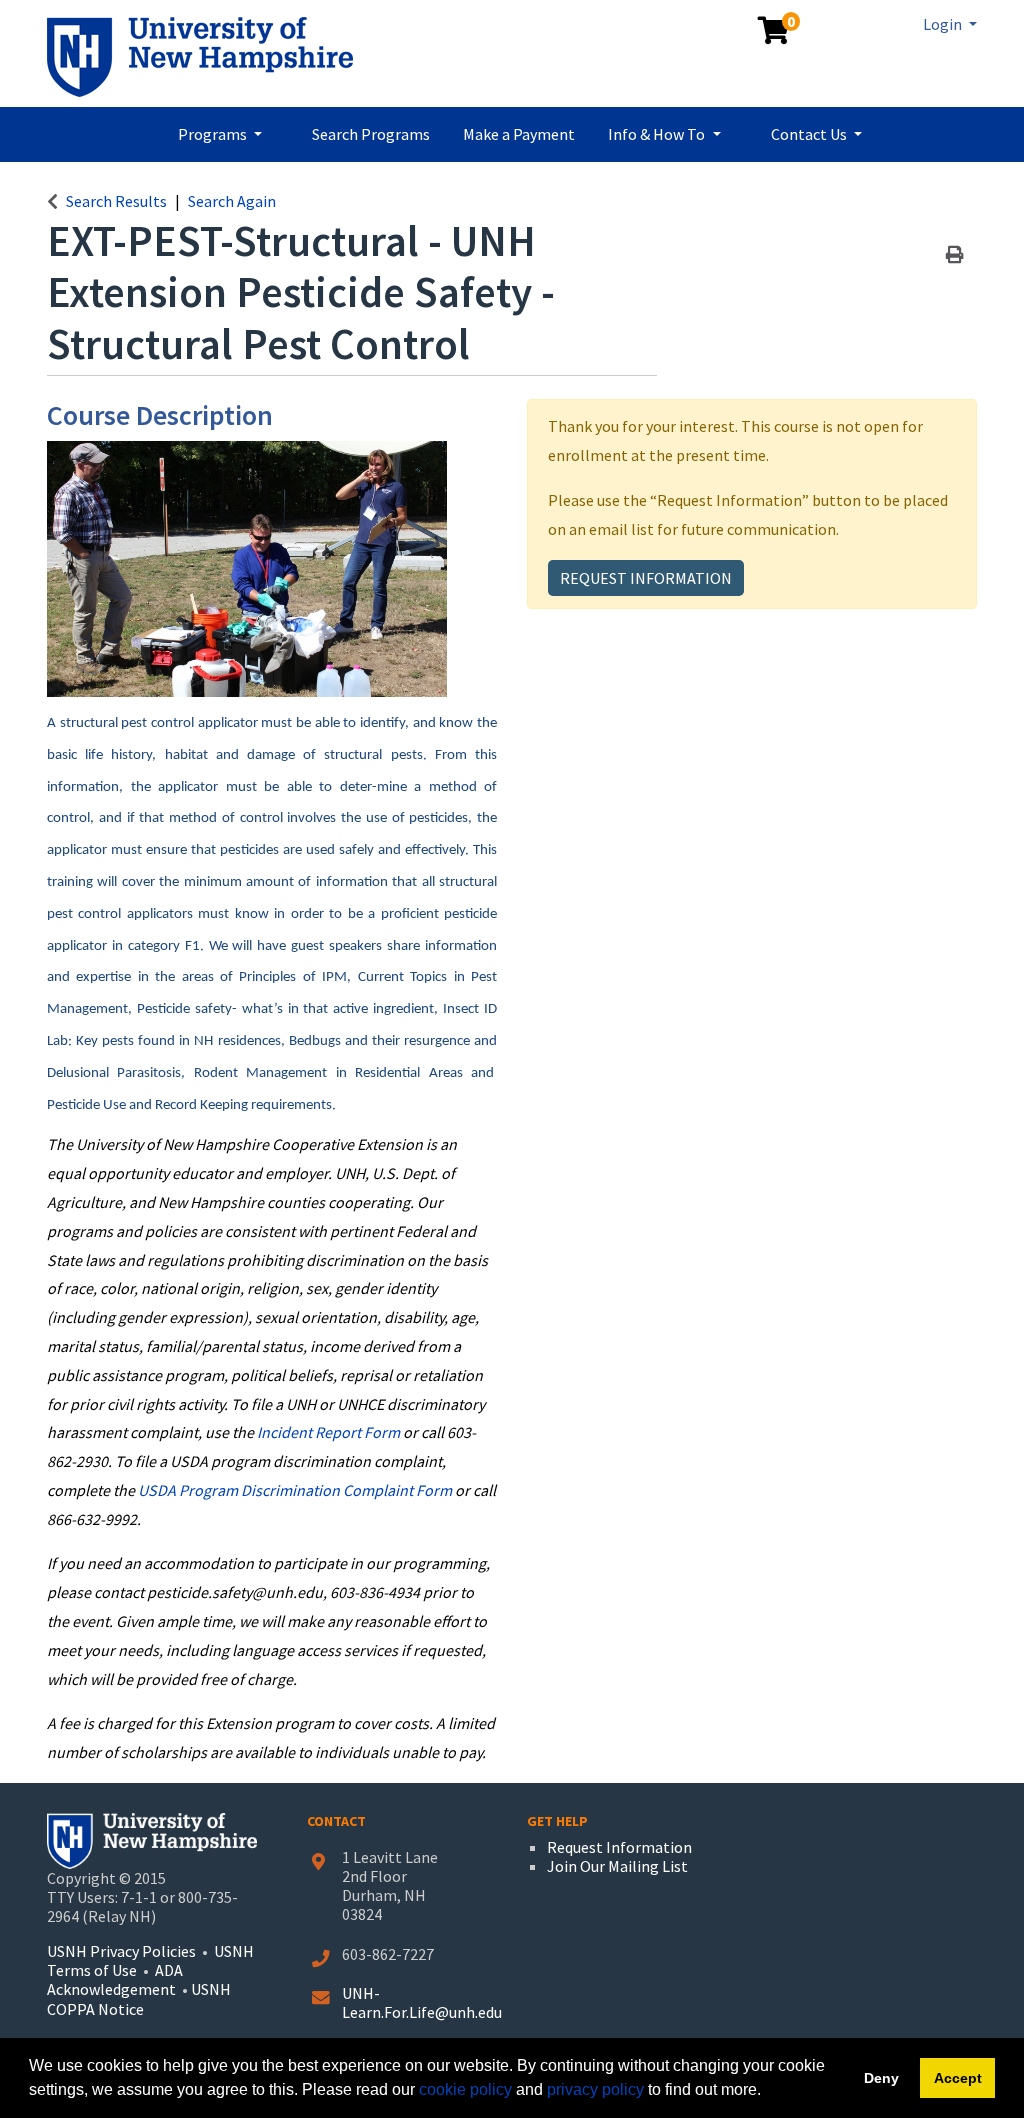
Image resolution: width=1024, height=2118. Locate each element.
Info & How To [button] (658, 134)
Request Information (646, 578)
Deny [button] (881, 2078)
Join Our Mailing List (617, 1866)
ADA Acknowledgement (115, 1979)
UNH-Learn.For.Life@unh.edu (422, 2002)
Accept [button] (958, 2078)
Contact (336, 1821)
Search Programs (371, 134)
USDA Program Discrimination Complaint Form (295, 1490)
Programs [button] (214, 134)
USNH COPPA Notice (139, 1998)
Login (944, 24)
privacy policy (595, 2089)
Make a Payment (519, 134)
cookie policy (465, 2089)
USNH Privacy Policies (121, 1951)
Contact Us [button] (810, 134)
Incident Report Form (328, 1432)
